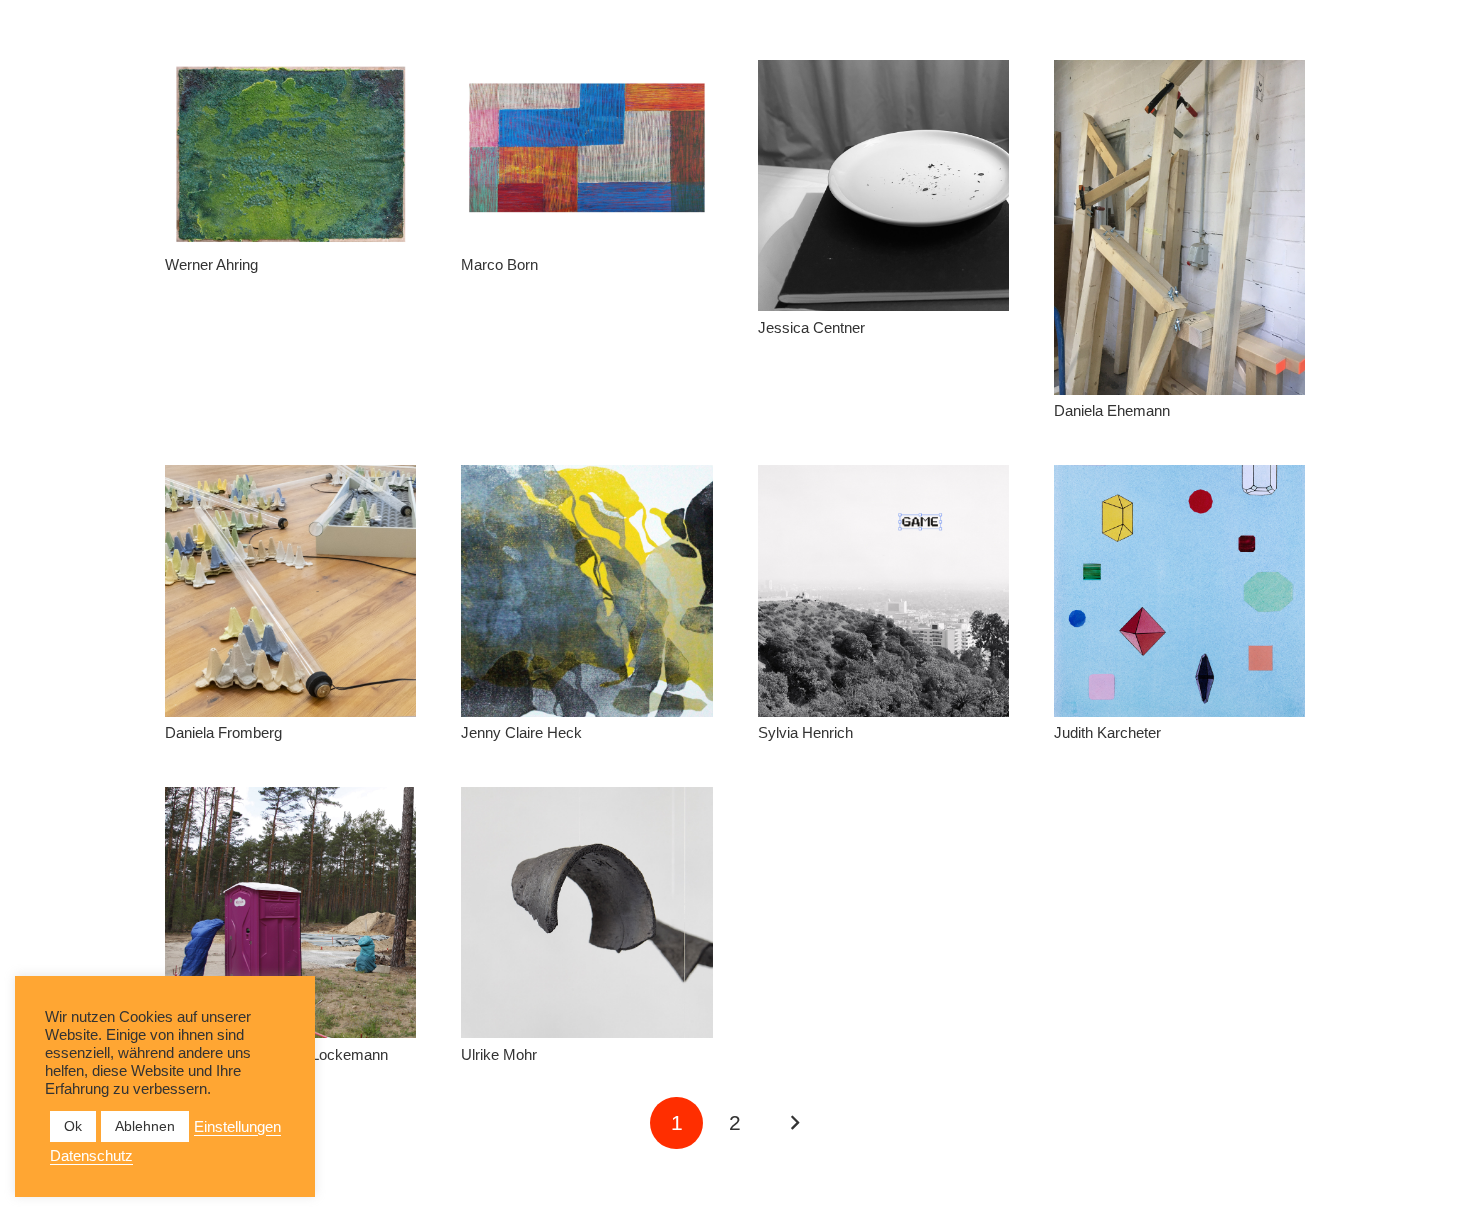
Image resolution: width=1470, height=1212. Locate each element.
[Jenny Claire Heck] (586, 590)
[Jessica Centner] (883, 185)
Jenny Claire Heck (521, 732)
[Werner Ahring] (290, 154)
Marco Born (499, 264)
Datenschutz (91, 1156)
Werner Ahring (211, 264)
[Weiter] (793, 1123)
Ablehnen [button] (145, 1126)
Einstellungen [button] (237, 1127)
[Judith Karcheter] (1179, 590)
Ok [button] (73, 1126)
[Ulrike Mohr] (586, 912)
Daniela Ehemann (1112, 410)
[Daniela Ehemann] (1179, 227)
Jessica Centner (811, 327)
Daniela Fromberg (223, 732)
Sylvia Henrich (805, 732)
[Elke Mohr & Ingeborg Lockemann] (290, 912)
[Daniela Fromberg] (290, 590)
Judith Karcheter (1107, 732)
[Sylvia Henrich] (883, 590)
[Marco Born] (586, 154)
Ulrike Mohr (499, 1054)
